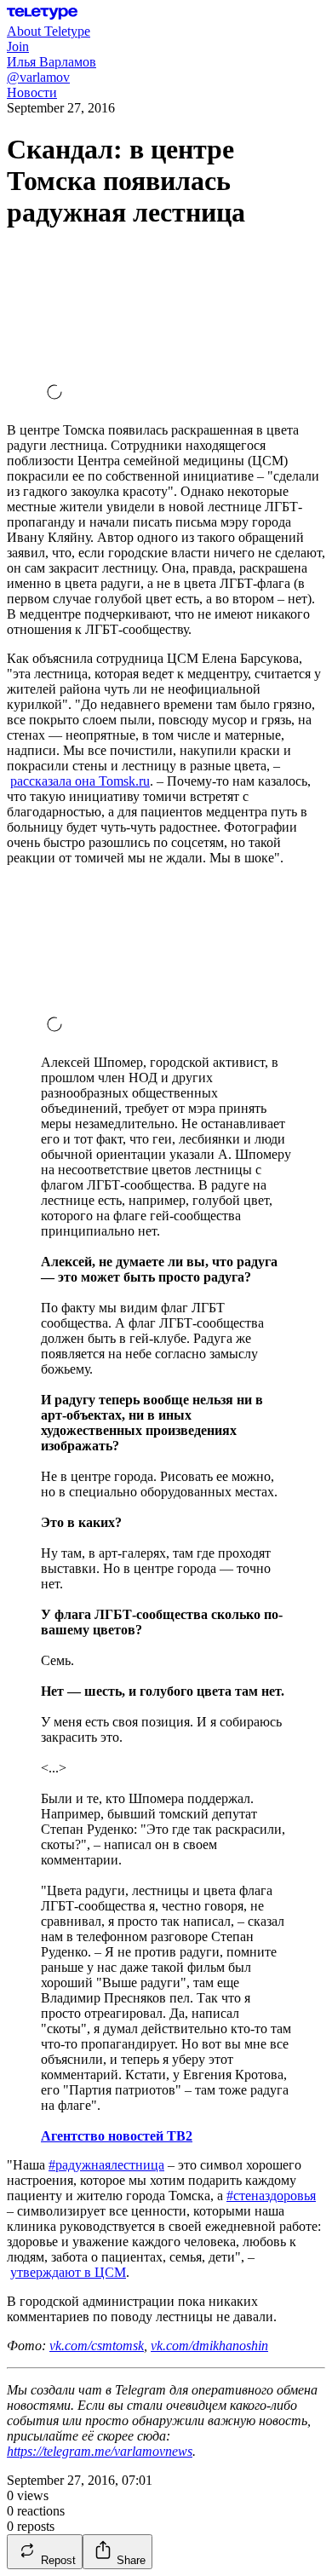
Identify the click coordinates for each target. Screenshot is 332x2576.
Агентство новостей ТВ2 (117, 2136)
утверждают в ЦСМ (68, 2272)
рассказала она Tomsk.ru (80, 781)
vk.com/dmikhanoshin (209, 2345)
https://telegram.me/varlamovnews (100, 2451)
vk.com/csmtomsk (97, 2345)
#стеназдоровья (271, 2196)
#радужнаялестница (106, 2165)
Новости (32, 92)
